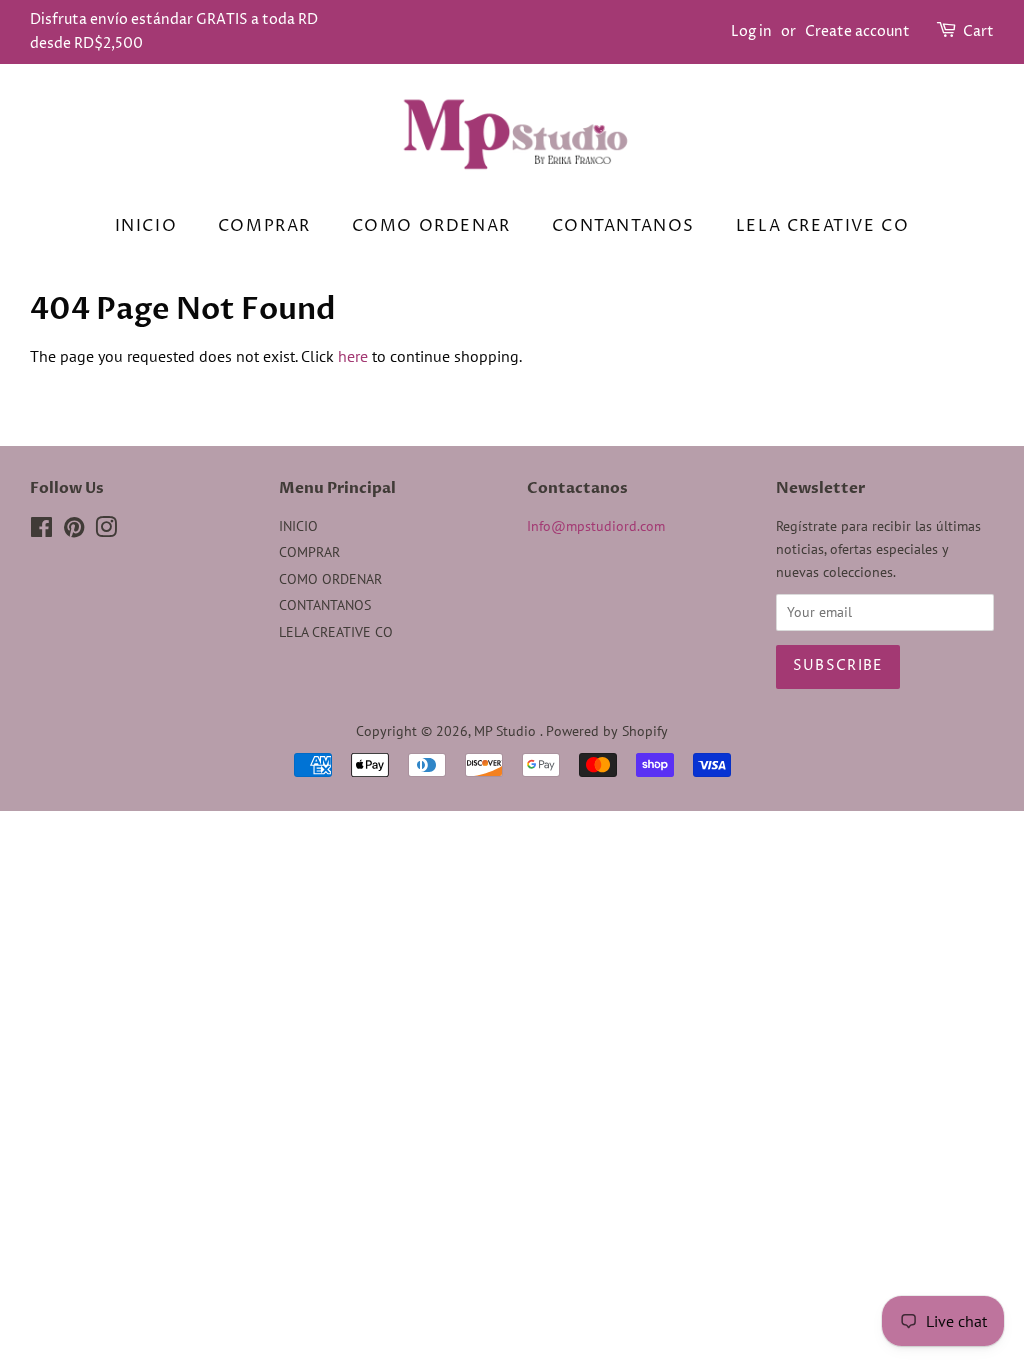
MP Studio (507, 731)
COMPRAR (264, 226)
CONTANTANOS (624, 226)
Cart (978, 31)
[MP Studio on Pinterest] (74, 531)
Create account (857, 31)
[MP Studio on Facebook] (41, 531)
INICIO (146, 226)
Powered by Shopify (607, 731)
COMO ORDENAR (431, 226)
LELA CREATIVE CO (823, 226)
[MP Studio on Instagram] (106, 531)
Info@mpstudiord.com (596, 526)
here (353, 356)
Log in (751, 31)
